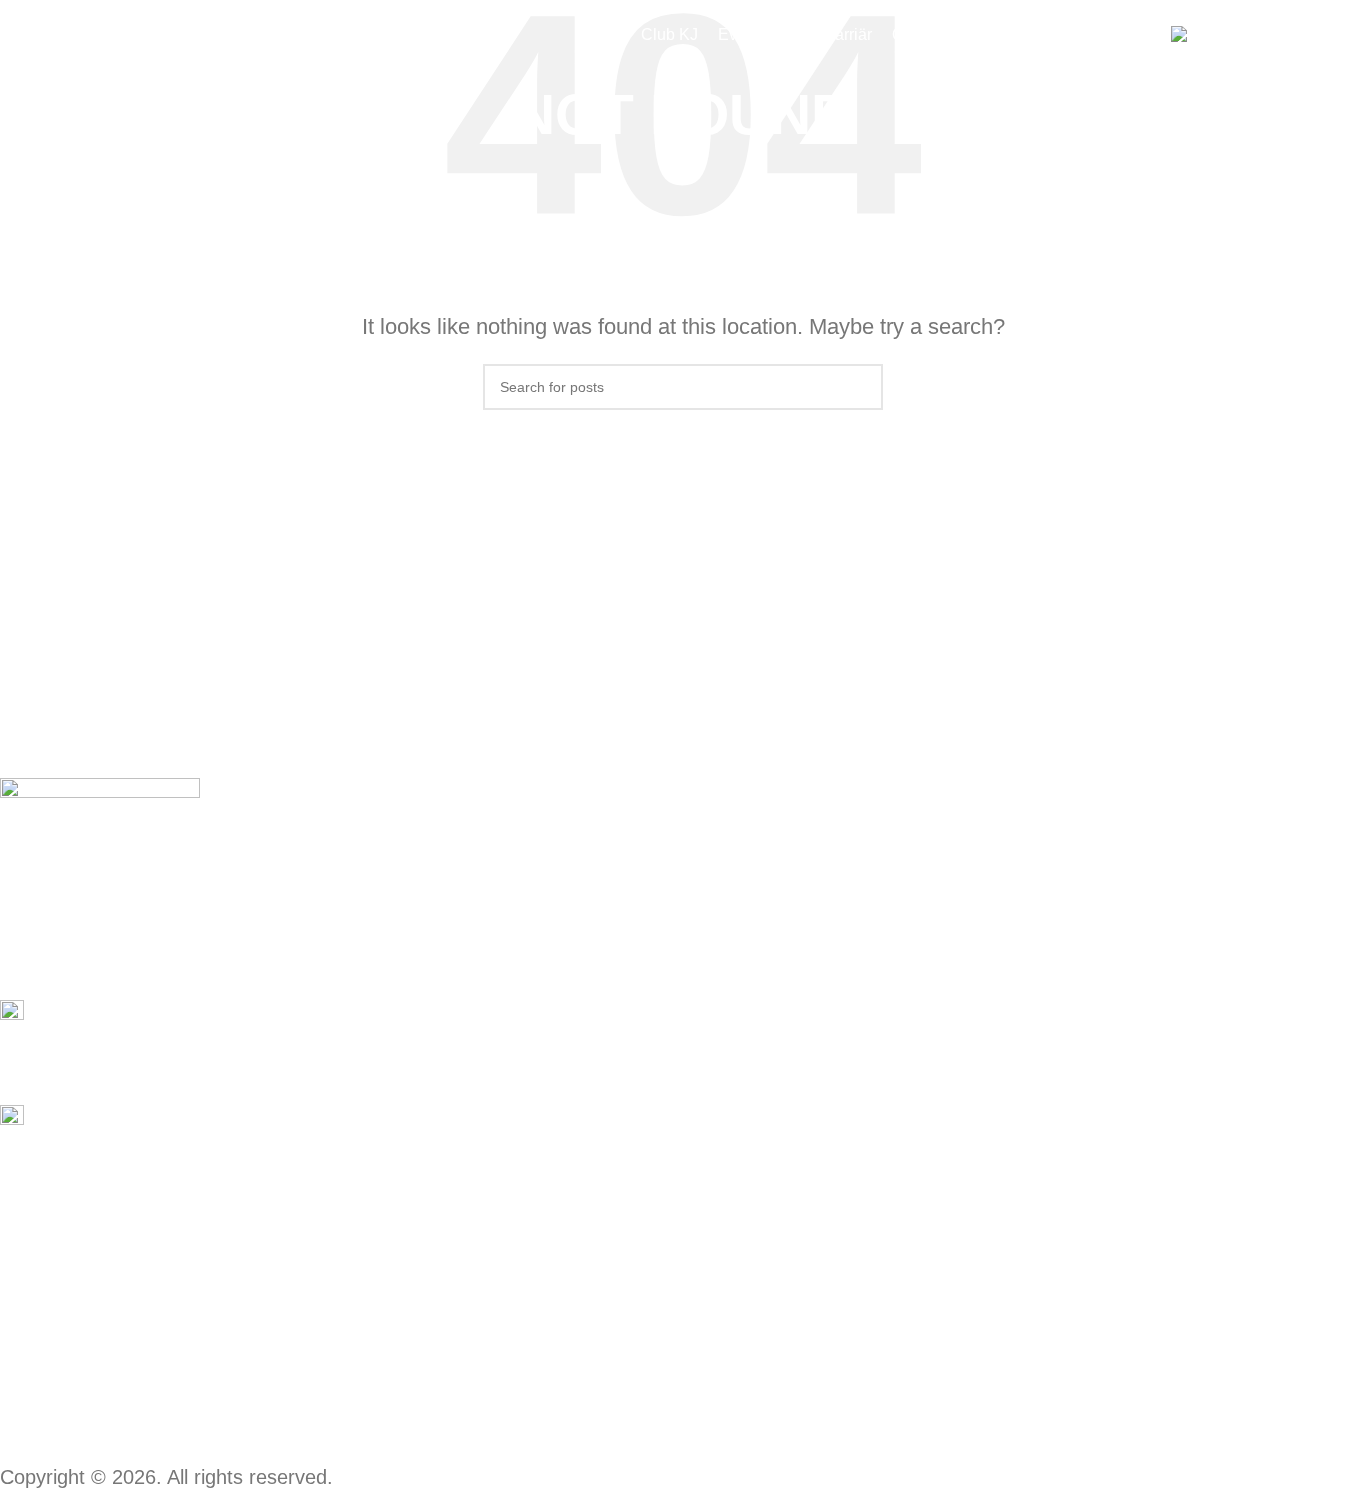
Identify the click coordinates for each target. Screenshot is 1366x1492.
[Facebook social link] (13, 935)
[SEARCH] (860, 387)
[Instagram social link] (39, 935)
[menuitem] (1219, 35)
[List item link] (596, 1117)
